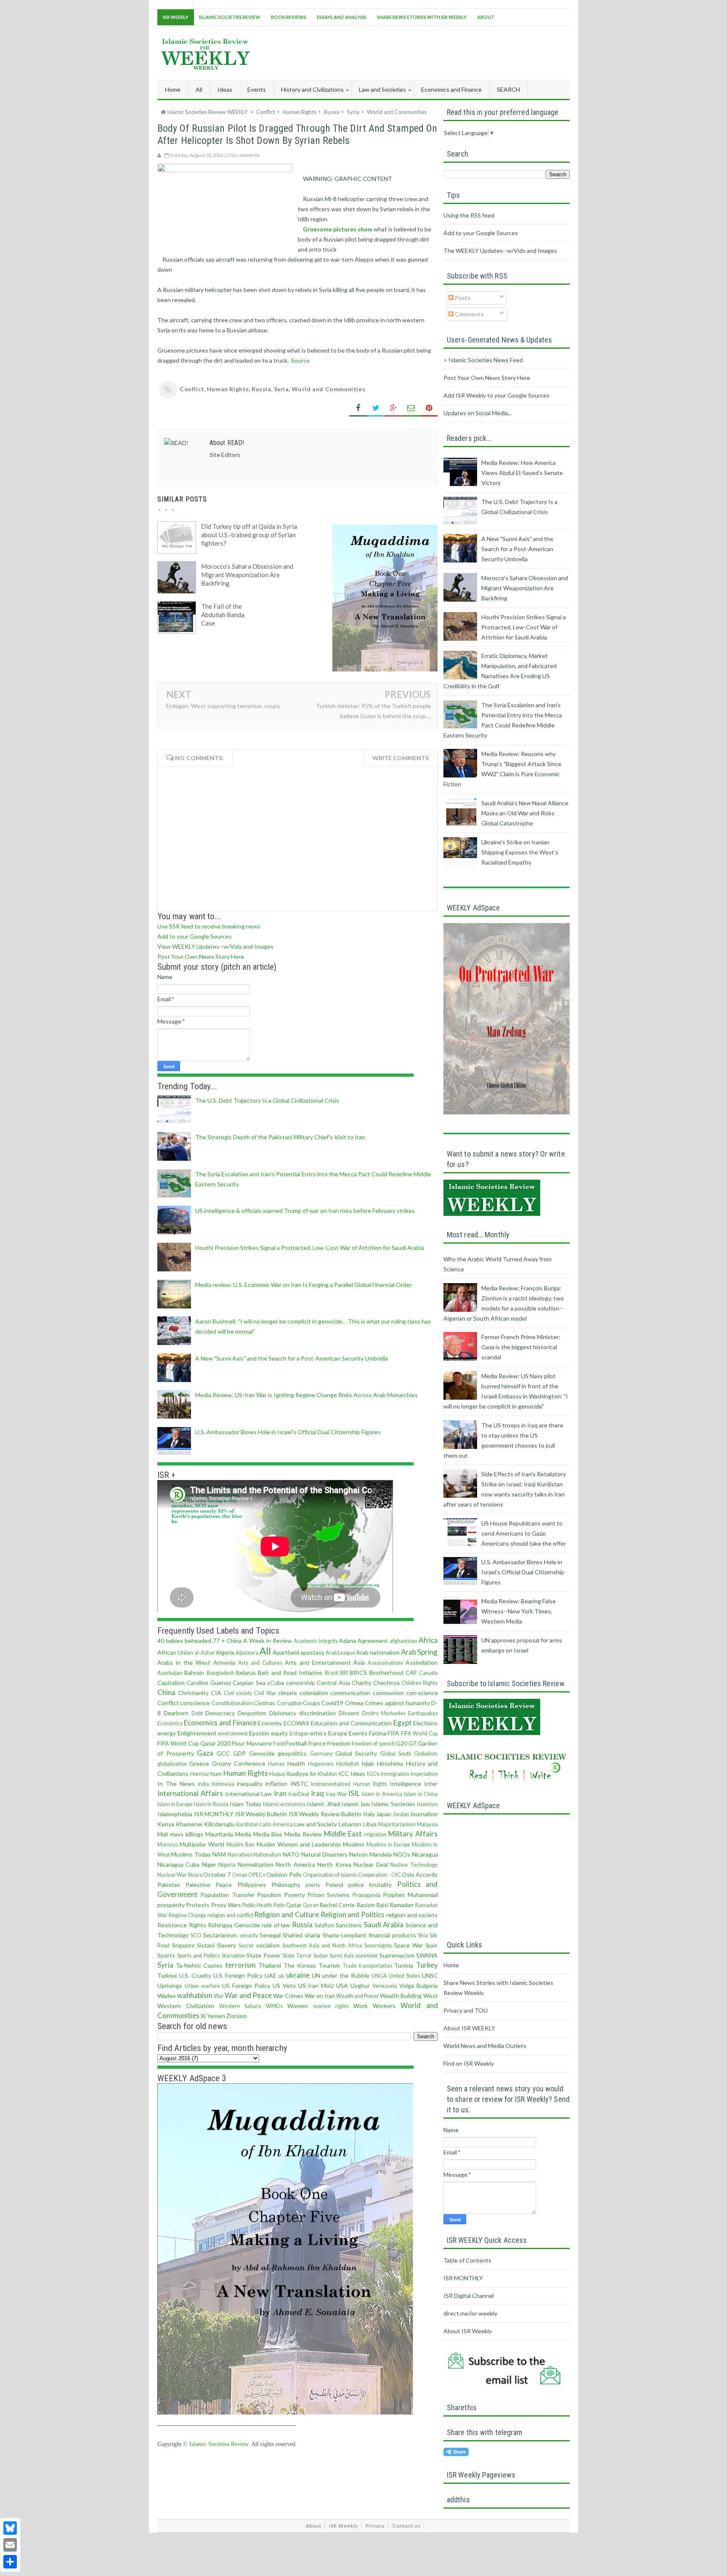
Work (361, 2006)
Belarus (246, 1673)
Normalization (256, 1864)
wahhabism (195, 1995)
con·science (422, 1693)
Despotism (252, 1713)
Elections (425, 1723)
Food (279, 1744)
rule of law (276, 1925)
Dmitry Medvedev (384, 1713)
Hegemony (321, 1764)
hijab (368, 1763)
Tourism (329, 1965)
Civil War (265, 1693)
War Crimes (288, 1996)
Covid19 (332, 1703)
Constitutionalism (232, 1703)
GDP (239, 1753)
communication (350, 1693)
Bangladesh (220, 1673)
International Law (249, 1794)
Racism (366, 1905)
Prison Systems (329, 1895)
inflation (276, 1784)
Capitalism (171, 1683)
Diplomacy (283, 1713)
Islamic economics (284, 1804)
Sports (166, 1955)
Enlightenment (197, 1733)
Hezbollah (348, 1764)
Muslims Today (191, 1854)
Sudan (321, 1956)
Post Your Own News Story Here (201, 956)
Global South (396, 1754)
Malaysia (427, 1824)
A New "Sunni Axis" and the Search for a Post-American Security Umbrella (292, 1358)
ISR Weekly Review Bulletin (325, 1814)
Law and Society (316, 1824)
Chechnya (386, 1683)
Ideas (358, 1773)
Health (296, 1763)
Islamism (427, 1804)
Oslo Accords (420, 1874)
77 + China (227, 1641)
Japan (384, 1814)
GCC (223, 1753)
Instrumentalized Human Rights (349, 1784)
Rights (198, 1925)
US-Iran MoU (316, 1986)
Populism (269, 1895)
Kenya (166, 1824)
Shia (423, 1935)
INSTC (299, 1784)
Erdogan (299, 1734)
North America (295, 1864)
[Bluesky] (10, 2528)
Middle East (343, 1834)
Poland (334, 1885)
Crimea (354, 1703)
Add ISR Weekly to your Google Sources (496, 395)
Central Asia (333, 1683)
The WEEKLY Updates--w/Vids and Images (500, 251)
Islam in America (382, 1794)
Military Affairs (413, 1834)
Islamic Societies (393, 1804)
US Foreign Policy (246, 1986)
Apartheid (286, 1652)
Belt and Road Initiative (290, 1673)
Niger (209, 1864)
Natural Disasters (324, 1854)
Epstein (259, 1733)
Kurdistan (247, 1824)
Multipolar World (202, 1844)
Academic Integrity (316, 1641)
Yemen (216, 2016)
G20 (402, 1743)
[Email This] (411, 408)
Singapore (183, 1946)
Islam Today (246, 1804)
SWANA (427, 1955)
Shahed (293, 1935)
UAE (271, 1975)
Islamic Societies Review (230, 17)
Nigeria (227, 1865)
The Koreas (300, 1965)
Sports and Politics (199, 1956)
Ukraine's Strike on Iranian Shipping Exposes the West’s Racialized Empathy (520, 852)
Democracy (220, 1713)
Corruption (289, 1703)
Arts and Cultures (260, 1663)
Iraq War (337, 1794)
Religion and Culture (286, 1914)
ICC (344, 1773)
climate (288, 1693)
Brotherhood (386, 1673)
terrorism (240, 1965)
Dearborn (176, 1713)
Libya (370, 1824)
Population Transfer (227, 1895)
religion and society (412, 1915)
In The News (176, 1784)
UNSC (430, 1975)
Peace (224, 1885)
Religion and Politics (353, 1914)
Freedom (339, 1743)
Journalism (424, 1814)
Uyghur (360, 1986)
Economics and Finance (220, 1723)
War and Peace (248, 1995)
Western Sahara (240, 2006)
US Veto (284, 1986)
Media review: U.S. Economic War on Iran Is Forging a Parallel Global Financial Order (304, 1285)
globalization (172, 1764)
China (166, 1692)
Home (173, 89)
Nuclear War (172, 1875)
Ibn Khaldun (323, 1774)
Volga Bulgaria (418, 1986)
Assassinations (385, 1663)
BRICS (358, 1673)
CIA (216, 1693)
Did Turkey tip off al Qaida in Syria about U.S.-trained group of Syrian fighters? (249, 535)
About (486, 17)
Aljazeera (247, 1653)
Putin (279, 1905)
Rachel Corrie (337, 1905)
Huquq (277, 1774)
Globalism (426, 1754)
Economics (170, 1723)
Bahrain (194, 1673)
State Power (264, 1955)
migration (375, 1835)
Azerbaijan (170, 1673)
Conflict (192, 389)
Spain (431, 1946)
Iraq (317, 1793)
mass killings (187, 1834)
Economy (270, 1723)
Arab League (340, 1653)
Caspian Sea (249, 1683)
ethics (318, 1733)
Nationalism (267, 1855)
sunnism (366, 1955)
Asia (359, 1662)
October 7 (217, 1874)
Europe (338, 1733)
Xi (203, 2016)
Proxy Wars (226, 1905)
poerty (313, 1885)
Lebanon (350, 1824)
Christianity (193, 1693)
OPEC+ (257, 1875)
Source (300, 360)
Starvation (233, 1956)
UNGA (379, 1976)
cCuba (276, 1683)
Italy (369, 1814)
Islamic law (356, 1804)
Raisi (382, 1905)
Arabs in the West (184, 1662)
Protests (198, 1905)
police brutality (370, 1885)
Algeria (225, 1652)
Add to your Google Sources (195, 936)
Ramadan (402, 1905)
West (431, 1996)
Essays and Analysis (342, 17)
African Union (175, 1652)
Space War (408, 1945)
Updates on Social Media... (478, 413)
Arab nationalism (378, 1652)
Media (243, 1834)
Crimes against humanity (397, 1703)
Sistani (206, 1945)
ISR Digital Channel (469, 2296)
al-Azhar (205, 1653)
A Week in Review (268, 1641)
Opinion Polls (284, 1874)
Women (298, 2006)
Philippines (252, 1885)
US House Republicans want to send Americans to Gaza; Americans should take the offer (524, 1533)
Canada (428, 1673)
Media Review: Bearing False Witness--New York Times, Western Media (519, 1611)
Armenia (224, 1662)
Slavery (227, 1945)
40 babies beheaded (184, 1641)
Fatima (378, 1733)
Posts (462, 298)
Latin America (276, 1824)
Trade (350, 1966)
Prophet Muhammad (410, 1895)
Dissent (349, 1713)
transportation (375, 1966)
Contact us (407, 2526)
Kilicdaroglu (219, 1824)
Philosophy (286, 1885)
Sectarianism (220, 1935)
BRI (344, 1673)
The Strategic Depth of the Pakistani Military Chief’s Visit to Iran (280, 1137)
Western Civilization (186, 2006)
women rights (331, 2006)
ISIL (354, 1793)
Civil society (238, 1693)
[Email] (10, 2545)
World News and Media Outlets (485, 2046)
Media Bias (268, 1834)
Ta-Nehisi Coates (199, 1965)
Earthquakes (423, 1713)
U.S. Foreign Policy (238, 1975)
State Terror (297, 1956)
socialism (268, 1945)
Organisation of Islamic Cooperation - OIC (352, 1875)
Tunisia (404, 1965)
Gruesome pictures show (338, 229)
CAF (411, 1673)
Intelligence (405, 1784)
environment (233, 1734)
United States (405, 1976)
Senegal (270, 1935)
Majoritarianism (397, 1824)
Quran (311, 1905)
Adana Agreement (363, 1641)
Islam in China (421, 1794)
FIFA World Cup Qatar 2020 (194, 1743)
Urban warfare (202, 1986)
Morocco (168, 1845)
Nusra (195, 1875)
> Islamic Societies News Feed (483, 360)
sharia (312, 1935)
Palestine (198, 1885)
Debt (197, 1713)
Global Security (356, 1753)
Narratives (240, 1855)
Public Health (257, 1905)
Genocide (262, 1753)
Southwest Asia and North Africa (322, 1946)
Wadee (167, 1996)
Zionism (237, 2016)
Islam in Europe (175, 1804)
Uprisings (170, 1986)
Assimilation (422, 1662)
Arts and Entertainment (318, 1662)
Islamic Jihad (323, 1804)
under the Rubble (346, 1975)
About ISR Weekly (468, 2331)
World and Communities (329, 389)
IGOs (373, 1774)
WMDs (274, 2006)
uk (281, 1976)
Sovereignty (378, 1946)
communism (388, 1693)
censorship (301, 1683)
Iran (280, 1793)
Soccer (246, 1946)
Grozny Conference (239, 1763)
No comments (245, 155)
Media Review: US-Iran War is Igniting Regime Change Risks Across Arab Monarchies (306, 1395)
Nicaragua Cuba (178, 1864)
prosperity (171, 1905)
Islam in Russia (211, 1804)
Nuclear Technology (414, 1865)
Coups (312, 1703)
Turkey (427, 1965)
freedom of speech (373, 1744)
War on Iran (320, 1996)
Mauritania (219, 1834)
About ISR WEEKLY (469, 2028)
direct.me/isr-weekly (470, 2313)
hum (216, 1773)
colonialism (314, 1693)
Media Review (303, 1834)
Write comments (401, 758)
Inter (431, 1784)
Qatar (294, 1905)
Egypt (403, 1723)
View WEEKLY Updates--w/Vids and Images (215, 946)
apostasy (312, 1652)
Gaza (205, 1753)
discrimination (317, 1713)
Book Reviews (289, 17)
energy (167, 1733)
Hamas (276, 1764)
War (219, 1996)
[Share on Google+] (393, 408)
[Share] (10, 2562)
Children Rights (419, 1683)
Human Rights (228, 389)
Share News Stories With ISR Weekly (422, 17)
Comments (469, 314)
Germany (321, 1754)
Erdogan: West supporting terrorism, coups (223, 706)
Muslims (354, 1844)
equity (279, 1733)
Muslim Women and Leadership (299, 1844)
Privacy (375, 2526)
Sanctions (349, 1925)
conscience (195, 1703)
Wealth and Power (358, 1996)
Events (358, 1733)
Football (296, 1743)
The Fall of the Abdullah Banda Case (223, 615)
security (249, 1935)
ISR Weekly (176, 17)
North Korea (334, 1864)
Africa (428, 1640)
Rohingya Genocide (234, 1925)
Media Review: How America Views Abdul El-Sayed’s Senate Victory (522, 473)
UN (316, 1975)
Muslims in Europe (388, 1845)
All (199, 89)
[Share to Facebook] (358, 408)
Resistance (172, 1925)
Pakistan (169, 1885)
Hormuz (200, 1774)
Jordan (401, 1814)
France (317, 1743)
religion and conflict (230, 1915)
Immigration (395, 1774)
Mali (163, 1834)
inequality (250, 1784)
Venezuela (385, 1986)
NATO (291, 1854)
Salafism (325, 1925)
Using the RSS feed (469, 215)
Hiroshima (390, 1763)
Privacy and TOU (466, 2010)
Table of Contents (467, 2260)
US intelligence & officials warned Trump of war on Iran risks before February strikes (305, 1211)
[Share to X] (376, 408)
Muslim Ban (240, 1845)
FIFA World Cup (419, 1734)
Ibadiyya (297, 1773)
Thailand (270, 1965)
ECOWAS (296, 1723)
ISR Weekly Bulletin (261, 1814)
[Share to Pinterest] (429, 408)
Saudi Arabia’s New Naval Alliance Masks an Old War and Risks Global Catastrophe (525, 813)
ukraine (298, 1975)
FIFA (393, 1733)
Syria (281, 389)
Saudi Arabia (384, 1925)
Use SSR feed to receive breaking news (209, 926)
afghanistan (403, 1641)
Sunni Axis (342, 1956)
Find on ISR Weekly (469, 2063)
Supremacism (397, 1955)
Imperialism (424, 1774)
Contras (264, 1703)
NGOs (402, 1854)
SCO (196, 1935)
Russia (261, 389)
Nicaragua (425, 1854)
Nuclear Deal (370, 1864)
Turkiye (167, 1975)
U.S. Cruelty (195, 1975)
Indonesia (223, 1784)
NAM (219, 1854)
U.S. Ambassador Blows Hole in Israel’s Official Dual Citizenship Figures (288, 1432)
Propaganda (367, 1895)
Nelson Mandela (370, 1854)
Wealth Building (401, 1996)
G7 (413, 1743)
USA (342, 1986)
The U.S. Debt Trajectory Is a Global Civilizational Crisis (267, 1100)
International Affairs (190, 1793)
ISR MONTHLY (214, 1814)
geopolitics (292, 1753)
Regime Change (188, 1915)
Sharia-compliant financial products (369, 1935)
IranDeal (299, 1794)
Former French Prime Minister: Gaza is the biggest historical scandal (521, 1347)
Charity (361, 1683)
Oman (240, 1875)
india (203, 1784)
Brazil (332, 1673)
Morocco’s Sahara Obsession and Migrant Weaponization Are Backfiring (247, 575)
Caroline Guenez (208, 1683)
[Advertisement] (417, 52)
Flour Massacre (252, 1743)
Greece (199, 1763)
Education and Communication (351, 1723)
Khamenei (189, 1824)
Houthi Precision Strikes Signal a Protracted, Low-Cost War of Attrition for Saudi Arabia (310, 1248)
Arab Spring (419, 1652)
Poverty (295, 1895)
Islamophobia (175, 1814)
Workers (384, 2006)
